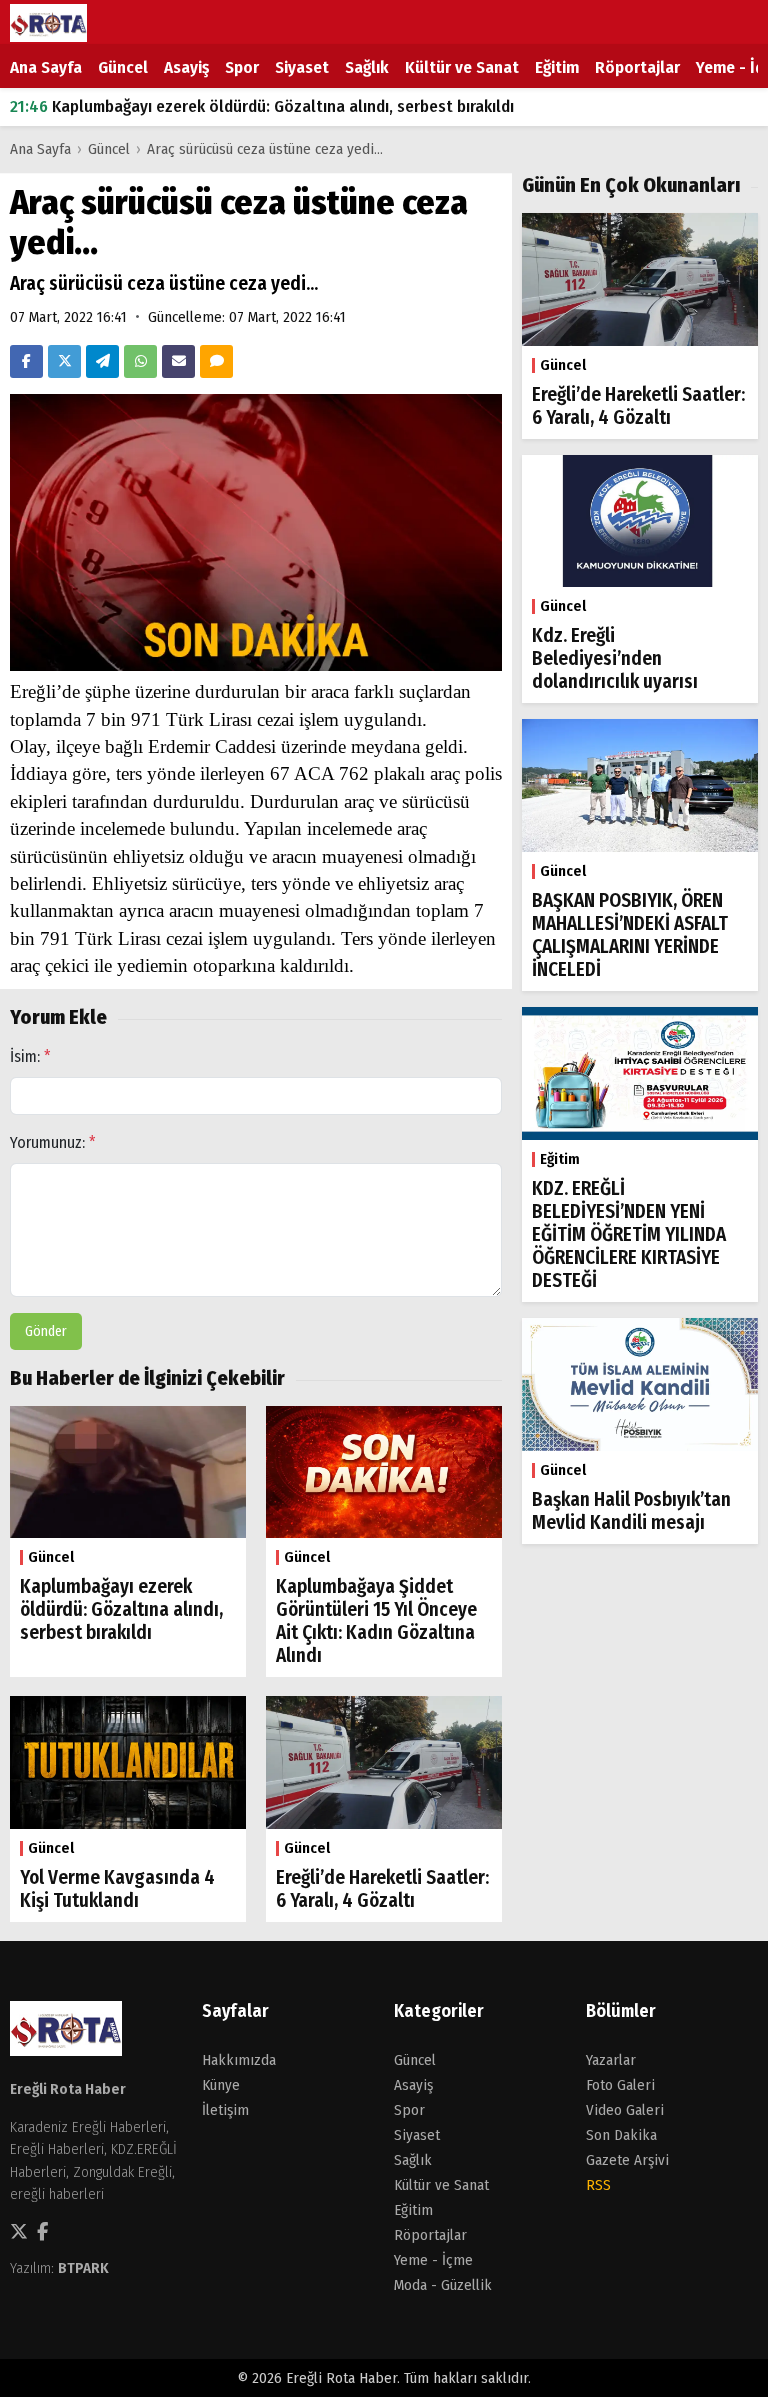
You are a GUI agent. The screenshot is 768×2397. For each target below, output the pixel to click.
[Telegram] (102, 361)
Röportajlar (637, 67)
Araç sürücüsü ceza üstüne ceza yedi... (265, 149)
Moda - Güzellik (443, 2285)
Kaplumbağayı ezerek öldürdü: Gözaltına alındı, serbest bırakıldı (262, 106)
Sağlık (367, 67)
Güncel (123, 67)
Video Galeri (625, 2110)
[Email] (178, 361)
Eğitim (557, 67)
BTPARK (83, 2268)
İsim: (30, 1056)
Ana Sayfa (46, 67)
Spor (242, 67)
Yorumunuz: (53, 1142)
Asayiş (186, 67)
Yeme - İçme (433, 2260)
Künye (221, 2085)
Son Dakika (621, 2135)
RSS (598, 2185)
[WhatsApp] (140, 361)
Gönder (46, 1331)
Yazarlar (611, 2060)
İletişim (225, 2110)
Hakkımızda (239, 2060)
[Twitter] (64, 361)
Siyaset (302, 67)
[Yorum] (216, 361)
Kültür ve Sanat (462, 67)
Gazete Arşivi (627, 2160)
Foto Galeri (620, 2085)
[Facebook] (26, 361)
